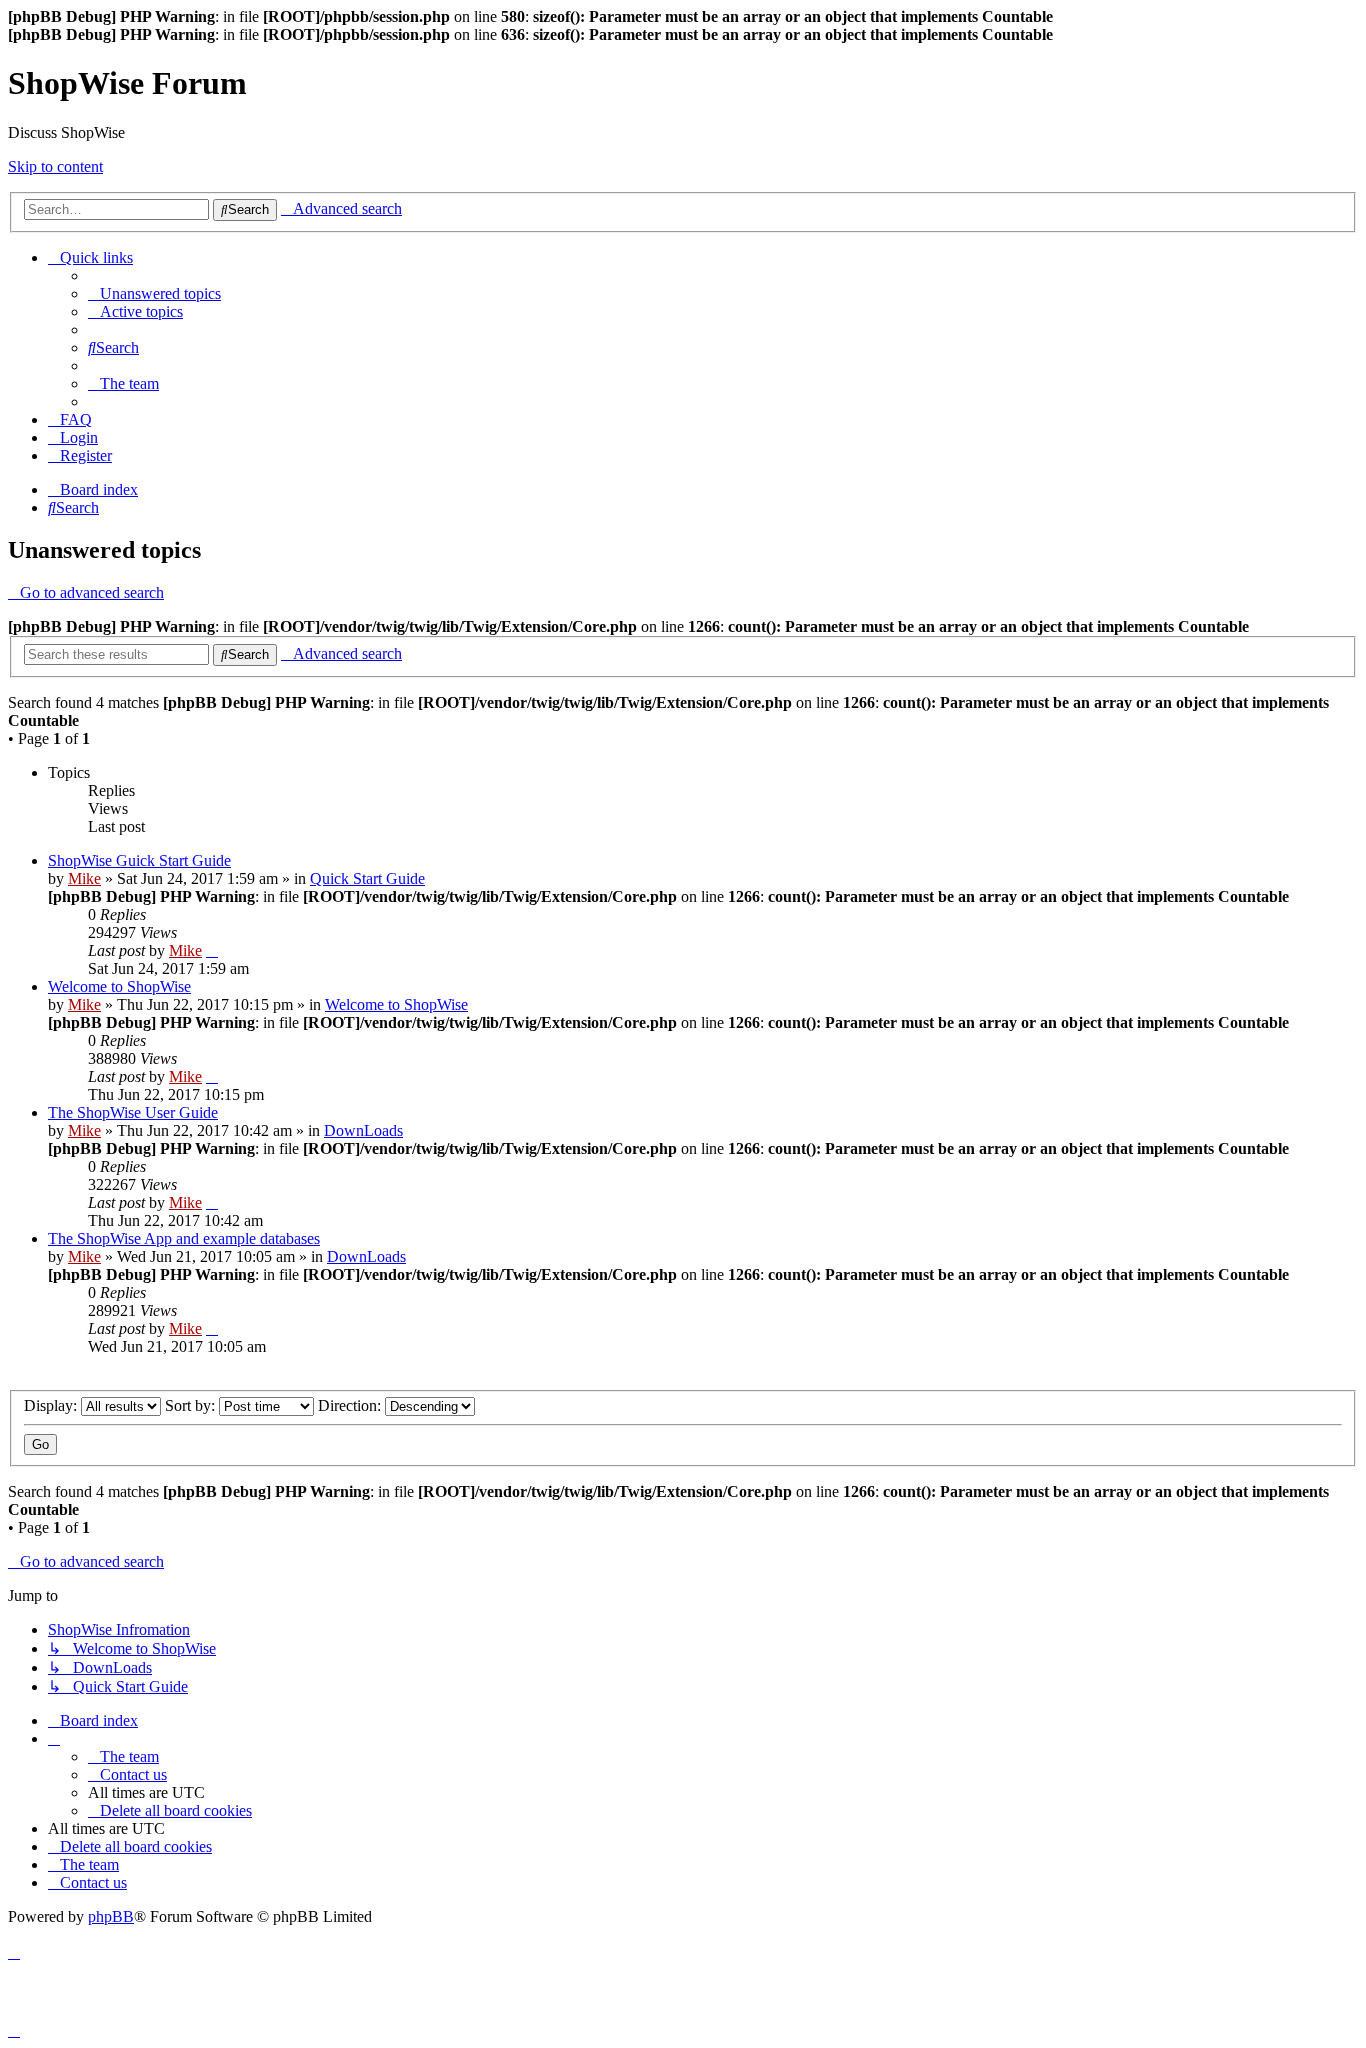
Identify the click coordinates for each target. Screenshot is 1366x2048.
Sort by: (192, 1405)
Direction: (351, 1405)
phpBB (111, 1916)
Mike (84, 878)
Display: (52, 1405)
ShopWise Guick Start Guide (139, 860)
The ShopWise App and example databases (184, 1238)
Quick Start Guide (367, 878)
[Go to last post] (212, 950)
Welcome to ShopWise (119, 986)
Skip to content (55, 166)
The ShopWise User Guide (133, 1112)
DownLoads (363, 1130)
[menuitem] (154, 293)
